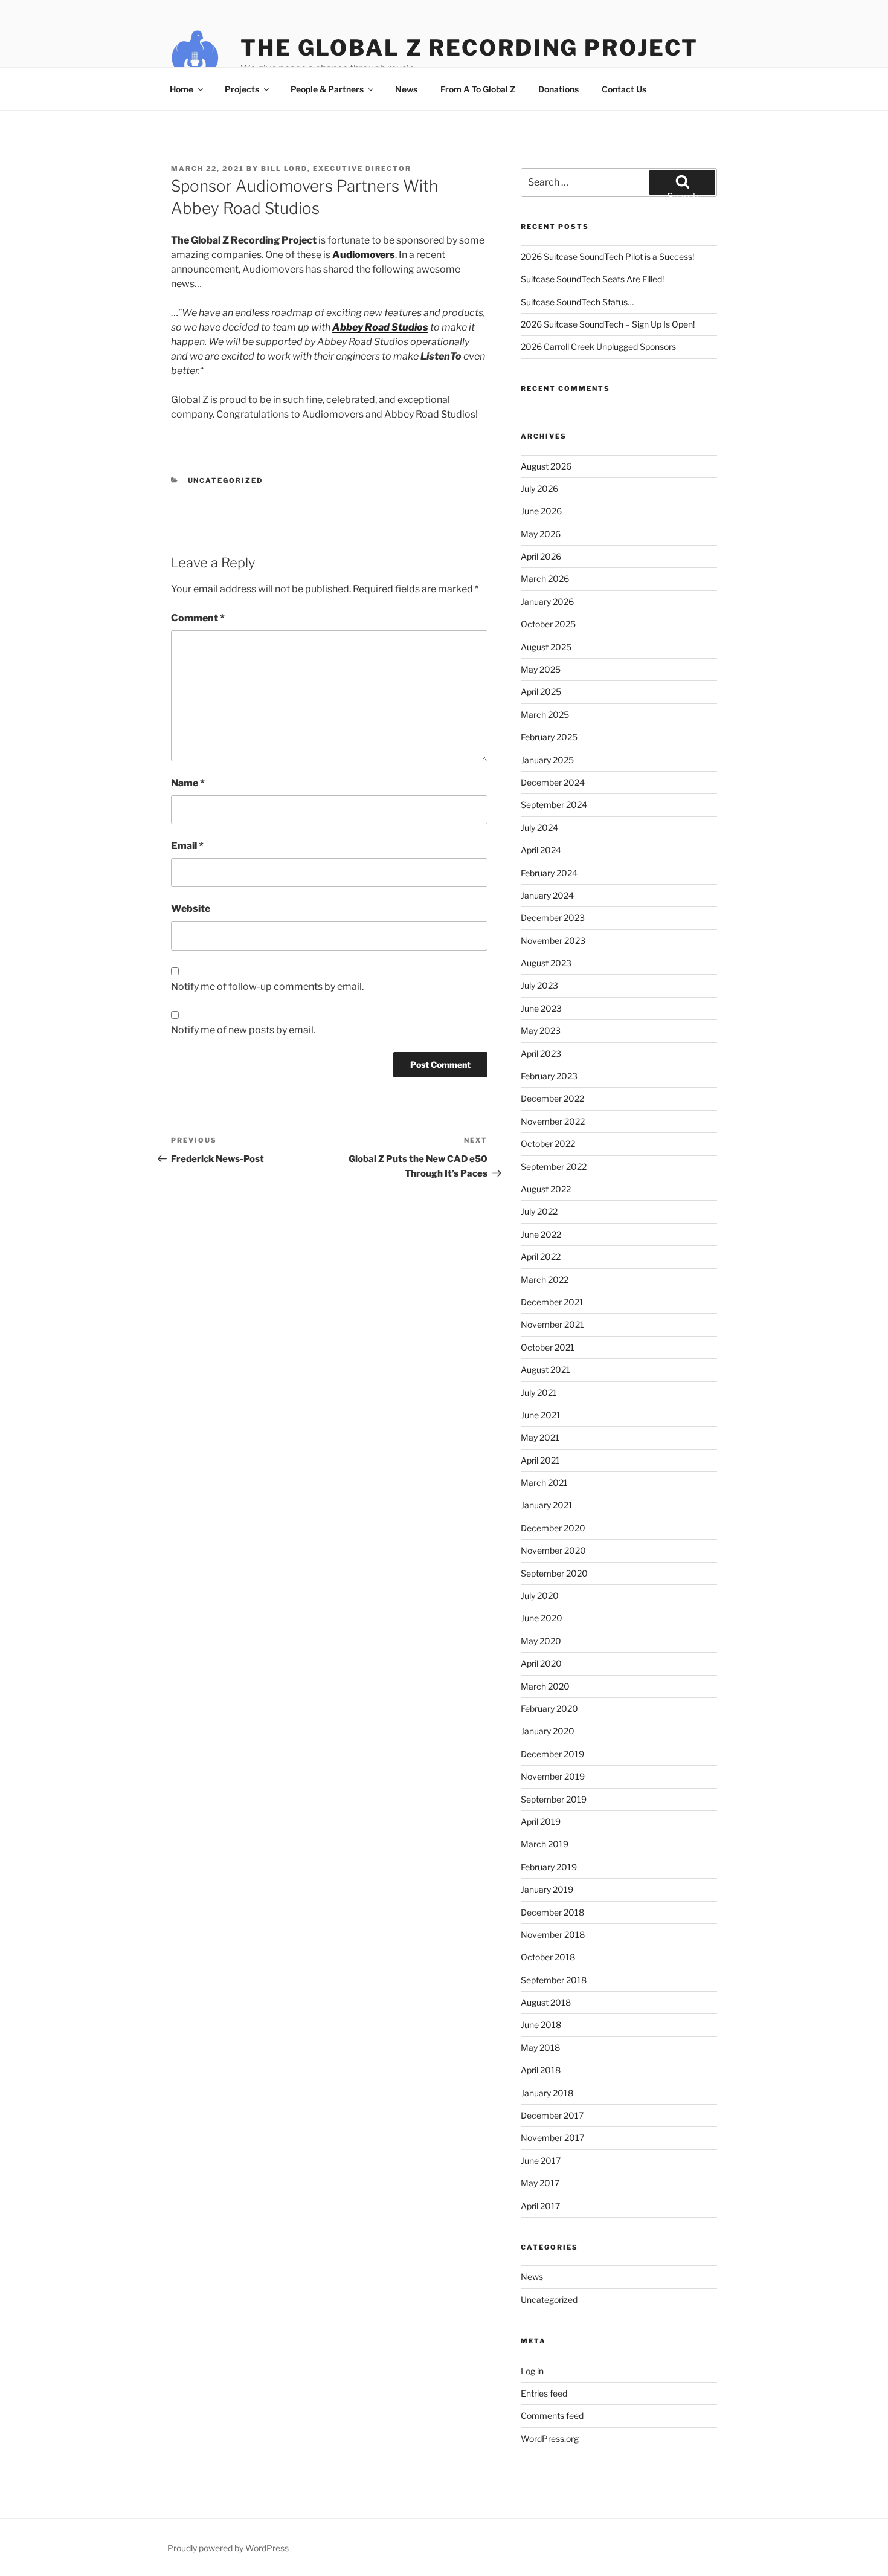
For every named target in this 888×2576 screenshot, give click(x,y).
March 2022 (545, 1280)
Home (182, 89)
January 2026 (547, 602)
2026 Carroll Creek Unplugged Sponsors (598, 347)
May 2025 (541, 669)
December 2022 (552, 1098)
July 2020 (540, 1596)
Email (187, 846)
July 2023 (539, 985)
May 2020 (541, 1641)
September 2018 (554, 1980)
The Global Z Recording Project (469, 48)
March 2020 (545, 1686)
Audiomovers (364, 255)
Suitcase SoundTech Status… (577, 302)
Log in (532, 2371)
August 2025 (546, 647)
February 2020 (549, 1709)
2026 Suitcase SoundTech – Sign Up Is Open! (608, 324)
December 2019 (552, 1754)
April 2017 (540, 2206)
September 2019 (554, 1799)
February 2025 (549, 737)
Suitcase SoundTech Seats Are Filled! (592, 279)
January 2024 (547, 895)
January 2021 (547, 1505)
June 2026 (541, 511)
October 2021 (548, 1347)
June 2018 (541, 2025)
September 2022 (554, 1167)
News (406, 89)
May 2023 (541, 1031)
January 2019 (547, 1889)
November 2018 (553, 1935)
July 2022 (539, 1211)
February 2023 (549, 1076)
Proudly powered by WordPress (228, 2548)
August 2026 (546, 466)
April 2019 (541, 1822)
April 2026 (541, 556)
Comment (198, 618)
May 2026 (541, 534)
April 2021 (540, 1460)
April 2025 (541, 692)
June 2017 (541, 2161)
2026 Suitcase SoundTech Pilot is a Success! (607, 257)
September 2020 (554, 1573)
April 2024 (541, 850)
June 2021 (541, 1415)
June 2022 (541, 1234)
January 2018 (547, 2093)
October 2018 (548, 1957)
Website (191, 909)
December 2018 (552, 1912)
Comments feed (552, 2416)
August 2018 (546, 2002)
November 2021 (552, 1324)
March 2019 (545, 1844)
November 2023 (553, 941)
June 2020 (542, 1618)
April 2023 (541, 1054)
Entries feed (544, 2393)
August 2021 (545, 1370)
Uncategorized (226, 480)
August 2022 (546, 1189)
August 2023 (546, 963)
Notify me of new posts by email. (243, 1030)
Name (188, 783)
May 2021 (540, 1437)
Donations (558, 89)
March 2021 (544, 1483)
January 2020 (548, 1731)
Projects (242, 89)
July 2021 (539, 1393)
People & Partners (327, 89)
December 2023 (553, 918)
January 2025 (547, 760)
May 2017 (540, 2183)
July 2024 (539, 828)
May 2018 (540, 2048)
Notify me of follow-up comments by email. (267, 986)
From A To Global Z (478, 89)
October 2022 (548, 1144)
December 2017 (552, 2115)
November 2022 (553, 1121)
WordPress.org (550, 2439)
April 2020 (541, 1663)
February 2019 (549, 1867)
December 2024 (553, 782)
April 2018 (541, 2070)
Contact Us (624, 89)
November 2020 (553, 1550)
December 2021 (552, 1302)
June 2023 (541, 1008)
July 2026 (539, 489)
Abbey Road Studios (380, 327)
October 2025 (548, 624)
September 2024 (554, 805)
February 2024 (549, 873)
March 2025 (545, 715)
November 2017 (552, 2138)
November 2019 (553, 1776)
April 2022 (541, 1257)
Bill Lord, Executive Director (336, 169)
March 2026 (545, 579)
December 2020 (553, 1528)
